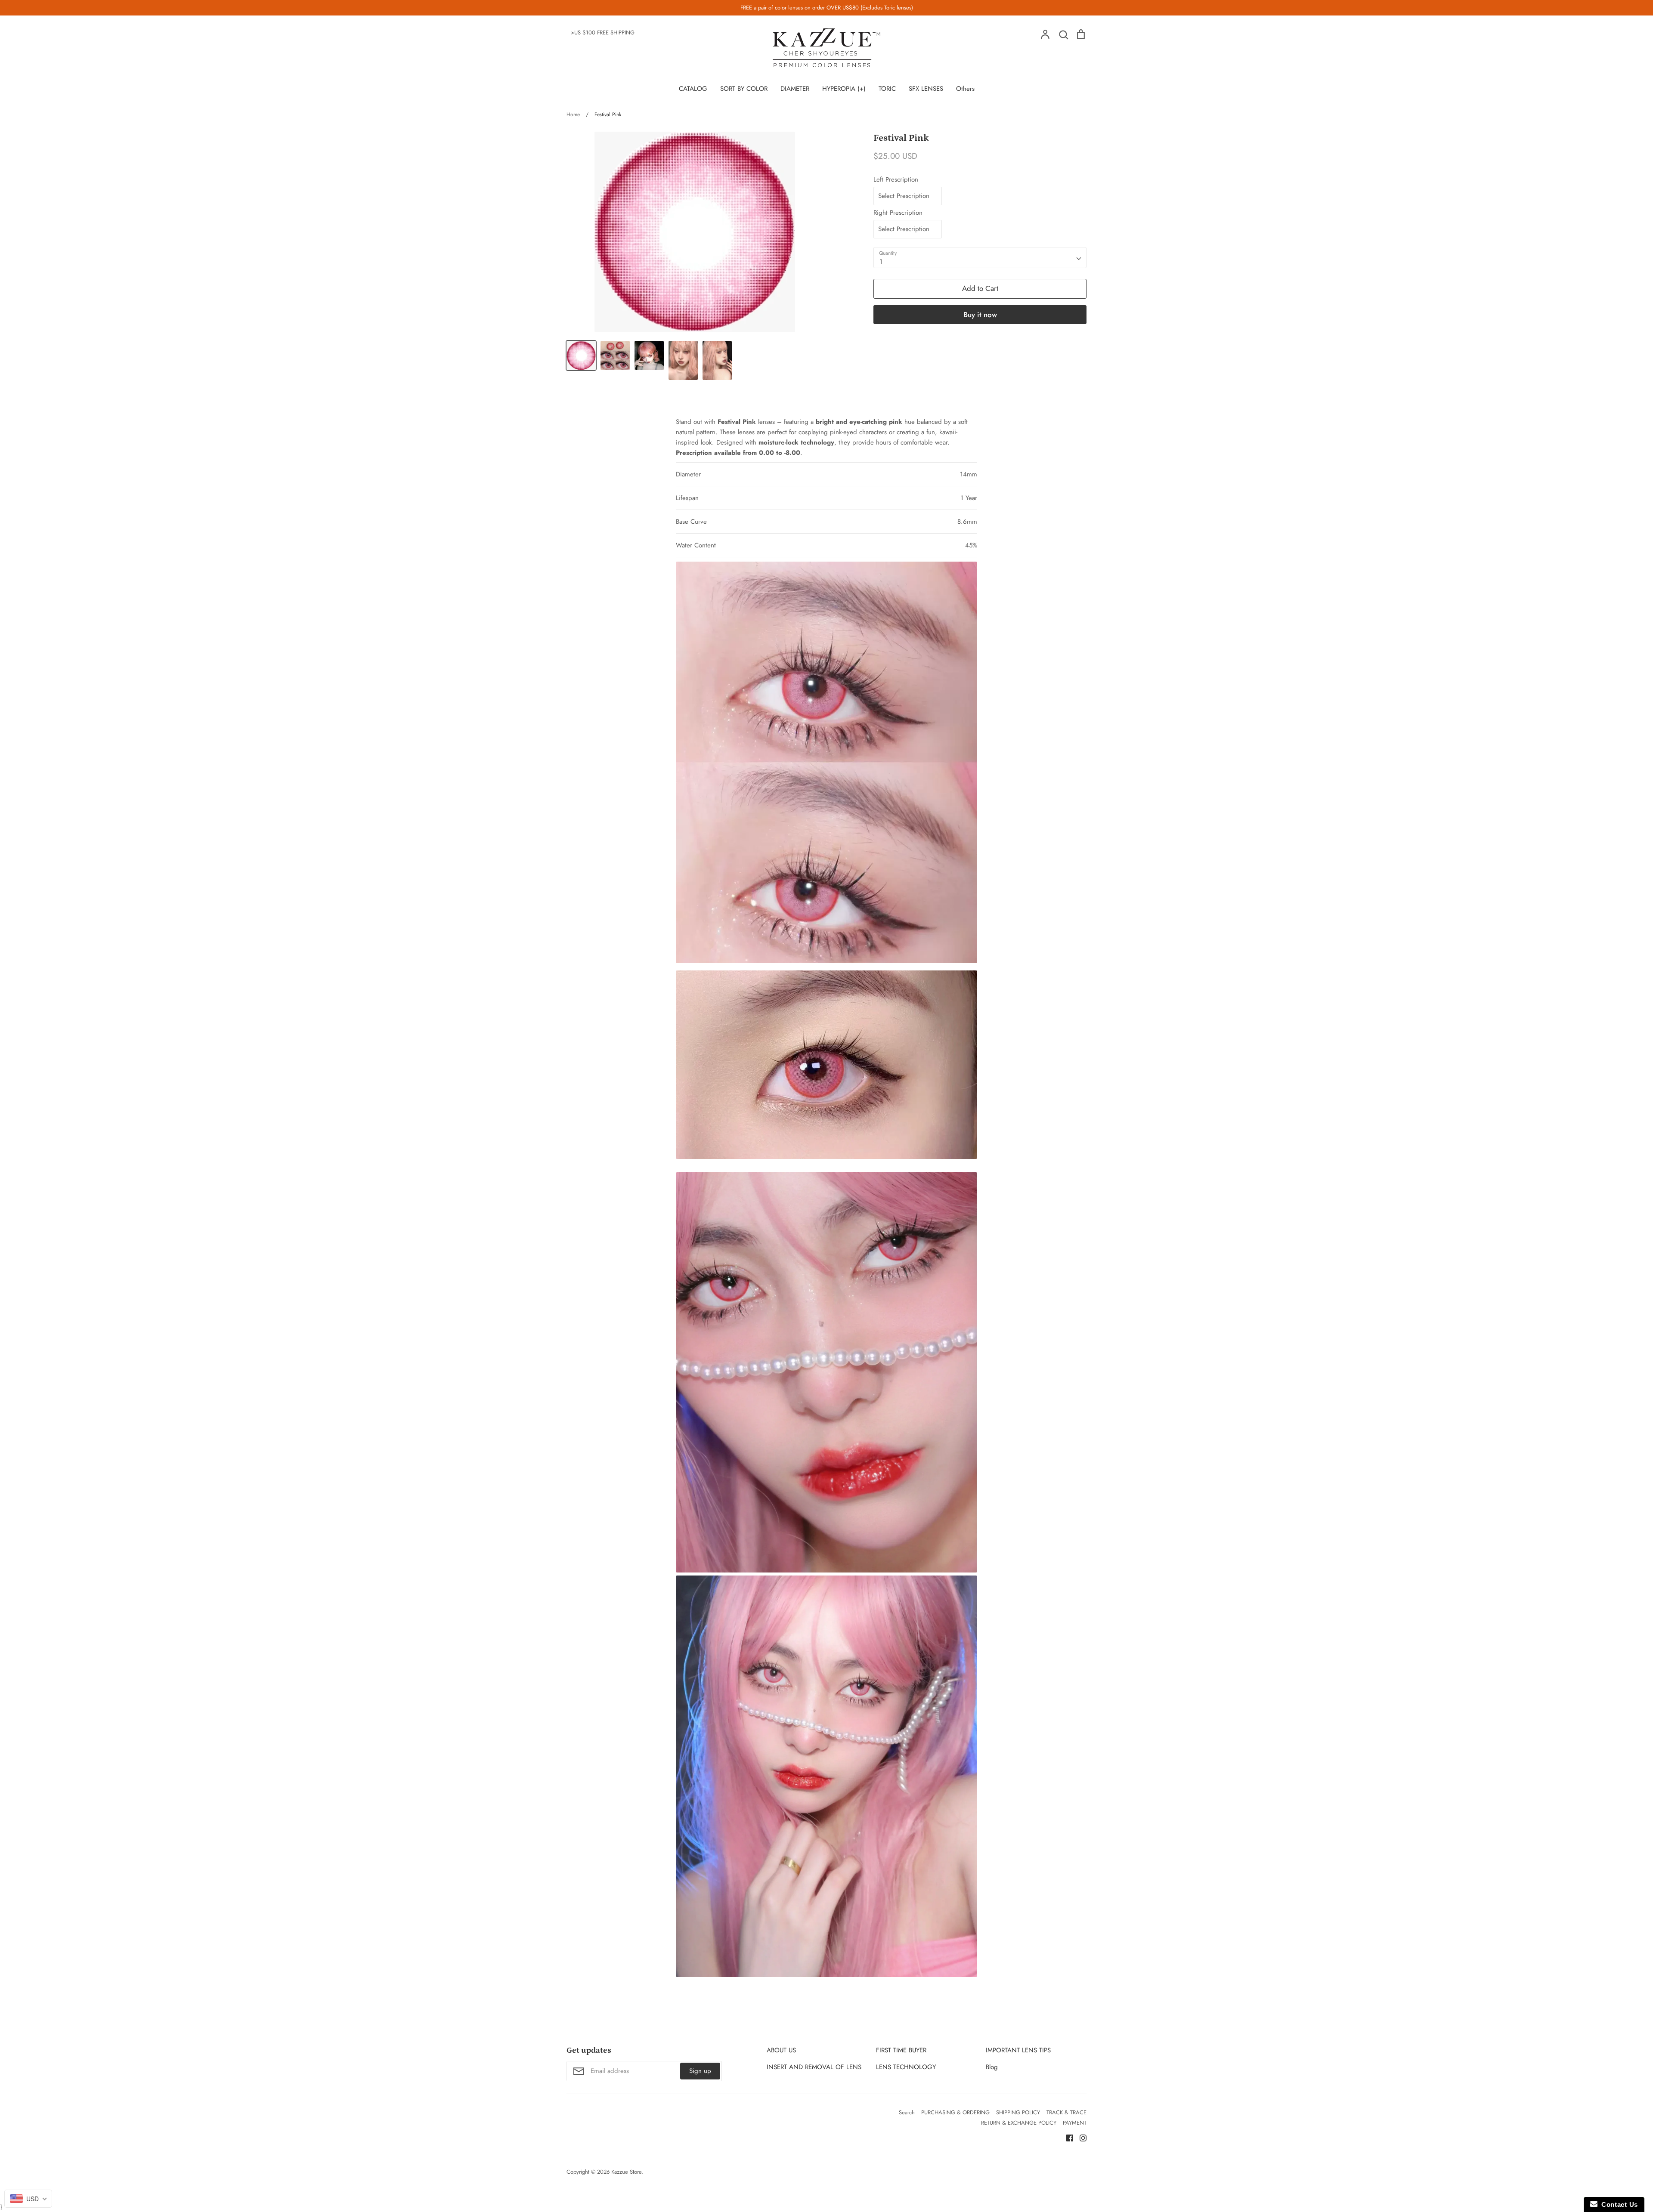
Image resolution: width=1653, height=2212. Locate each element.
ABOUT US (781, 2050)
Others (965, 89)
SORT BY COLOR (744, 89)
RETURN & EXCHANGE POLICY (1019, 2123)
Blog (992, 2067)
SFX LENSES (926, 89)
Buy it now (980, 315)
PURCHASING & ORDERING (955, 2112)
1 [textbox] (881, 262)
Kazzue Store (626, 2172)
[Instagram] (1080, 2137)
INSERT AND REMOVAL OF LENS (814, 2067)
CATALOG (693, 89)
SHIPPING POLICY (1018, 2112)
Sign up (700, 2071)
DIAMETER (795, 89)
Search (907, 2112)
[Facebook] (1066, 2137)
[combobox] (980, 258)
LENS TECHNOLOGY (906, 2067)
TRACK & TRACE (1066, 2112)
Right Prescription (898, 213)
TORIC (887, 89)
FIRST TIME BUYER (901, 2050)
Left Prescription (896, 179)
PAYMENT (1075, 2123)
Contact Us (1618, 2204)
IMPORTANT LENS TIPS (1018, 2050)
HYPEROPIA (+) (844, 89)
